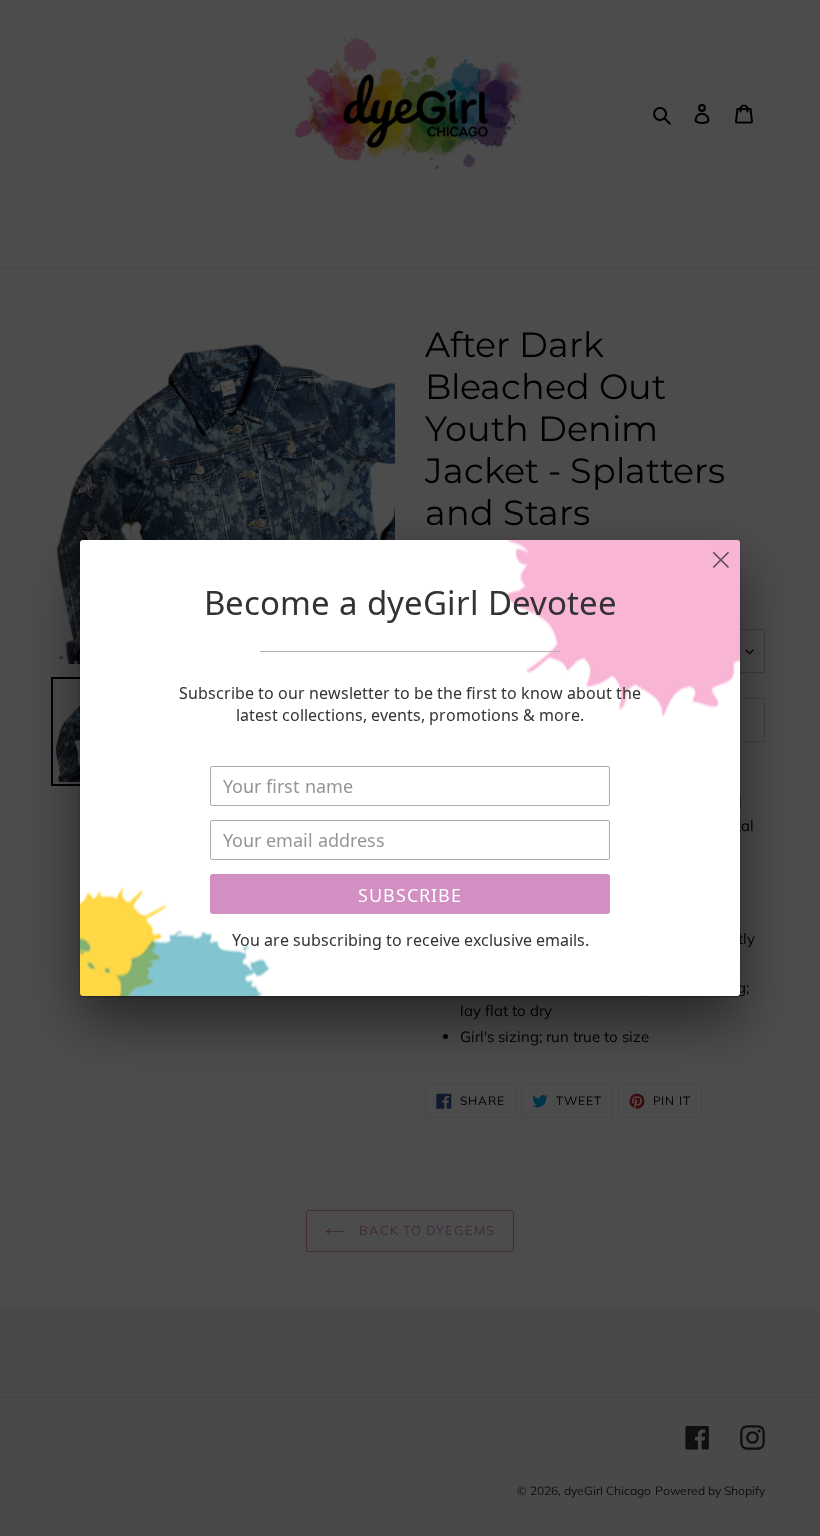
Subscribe (410, 895)
